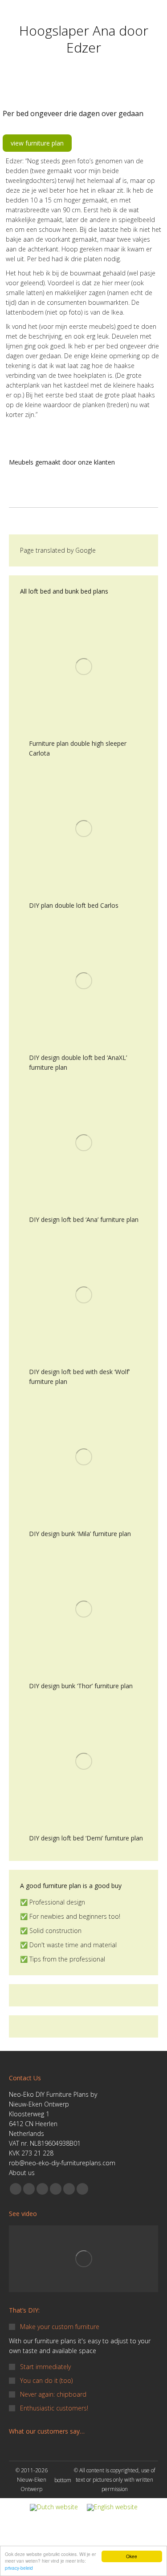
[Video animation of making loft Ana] (83, 2259)
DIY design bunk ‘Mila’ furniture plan (80, 1534)
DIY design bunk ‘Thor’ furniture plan (81, 1686)
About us (22, 2173)
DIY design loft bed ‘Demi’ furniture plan (86, 1838)
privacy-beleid (19, 2568)
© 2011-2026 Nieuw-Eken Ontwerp (32, 2480)
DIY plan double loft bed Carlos (74, 905)
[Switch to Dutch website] (54, 2508)
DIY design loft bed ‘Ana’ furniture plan (84, 1219)
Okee (132, 2556)
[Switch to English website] (112, 2508)
